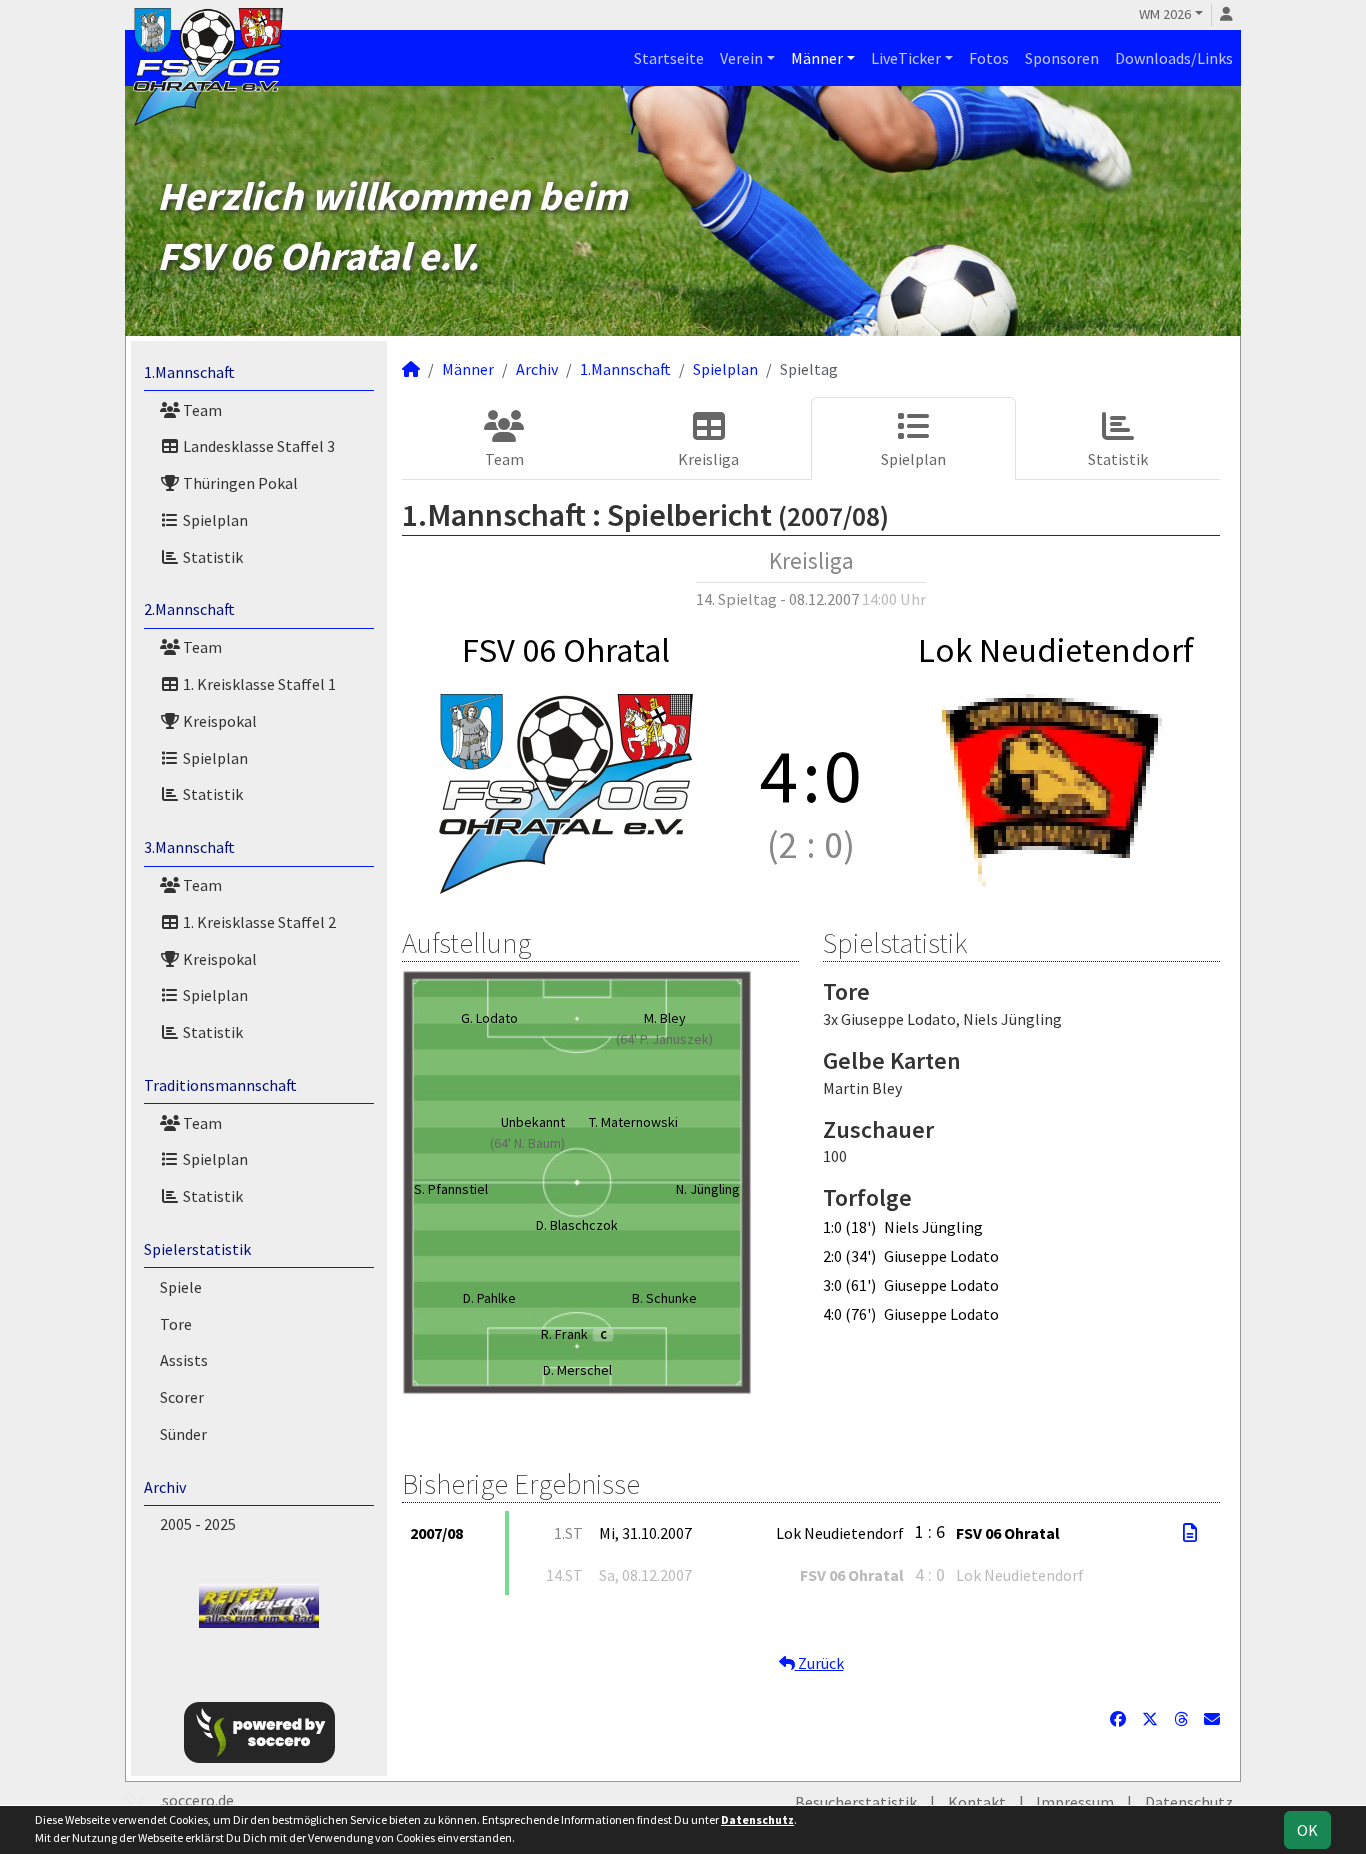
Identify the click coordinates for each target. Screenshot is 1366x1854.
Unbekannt (533, 1122)
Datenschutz (1189, 1802)
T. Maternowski (633, 1122)
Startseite (669, 58)
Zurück (819, 1663)
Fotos (989, 58)
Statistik (211, 557)
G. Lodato (489, 1018)
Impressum (1075, 1802)
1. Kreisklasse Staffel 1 (258, 684)
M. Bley (665, 1018)
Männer (817, 58)
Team (201, 410)
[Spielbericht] (1190, 1533)
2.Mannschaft (189, 609)
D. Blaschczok (577, 1225)
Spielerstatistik (197, 1249)
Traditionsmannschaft (220, 1085)
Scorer (182, 1397)
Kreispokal (218, 721)
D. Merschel (577, 1370)
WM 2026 (1165, 14)
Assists (184, 1360)
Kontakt (977, 1802)
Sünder (183, 1434)
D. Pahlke (489, 1298)
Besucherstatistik (856, 1802)
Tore (176, 1324)
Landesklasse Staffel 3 (257, 446)
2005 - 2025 (198, 1524)
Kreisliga (708, 459)
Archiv (165, 1487)
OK (1307, 1830)
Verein (741, 58)
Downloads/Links (1174, 58)
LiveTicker (906, 58)
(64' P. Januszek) (664, 1039)
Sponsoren (1062, 58)
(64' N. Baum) (527, 1143)
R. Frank (574, 1334)
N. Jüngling (708, 1189)
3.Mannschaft (189, 847)
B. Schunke (664, 1298)
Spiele (181, 1287)
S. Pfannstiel (451, 1189)
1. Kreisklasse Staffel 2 (258, 922)
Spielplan (214, 520)
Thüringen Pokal (239, 483)
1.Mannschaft (189, 372)
